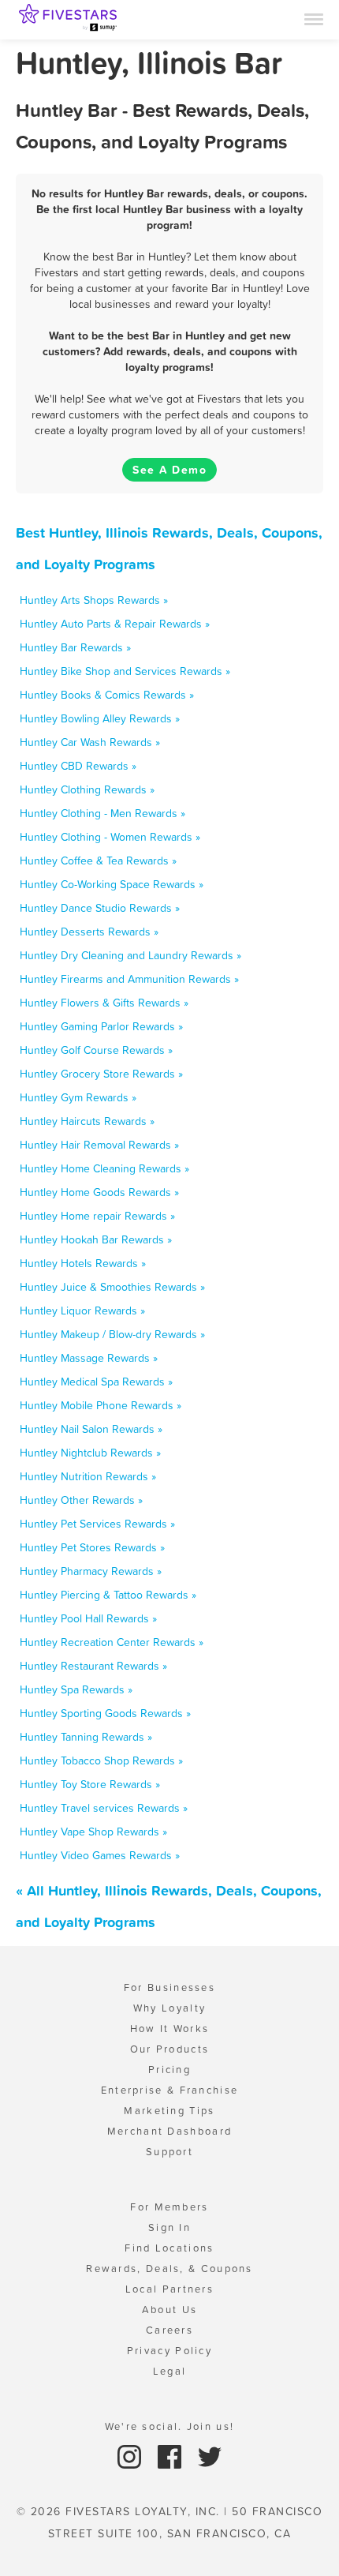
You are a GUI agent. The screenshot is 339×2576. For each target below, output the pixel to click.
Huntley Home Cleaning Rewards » (104, 1168)
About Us (169, 2310)
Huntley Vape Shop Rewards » (93, 1832)
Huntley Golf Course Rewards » (96, 1050)
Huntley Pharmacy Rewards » (91, 1571)
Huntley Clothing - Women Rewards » (110, 837)
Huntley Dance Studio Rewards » (100, 908)
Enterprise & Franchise (170, 2090)
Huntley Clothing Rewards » (87, 789)
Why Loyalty (169, 2008)
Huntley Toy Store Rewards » (90, 1784)
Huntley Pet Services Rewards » (97, 1524)
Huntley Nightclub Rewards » (90, 1453)
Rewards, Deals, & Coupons (169, 2269)
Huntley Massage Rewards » (89, 1358)
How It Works (170, 2029)
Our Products (170, 2049)
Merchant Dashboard (169, 2131)
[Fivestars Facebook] (171, 2456)
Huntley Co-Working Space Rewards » (112, 884)
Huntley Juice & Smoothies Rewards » (112, 1287)
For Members (169, 2207)
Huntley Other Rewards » (81, 1500)
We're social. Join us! (170, 2426)
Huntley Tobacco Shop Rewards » (101, 1760)
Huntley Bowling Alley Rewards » (100, 718)
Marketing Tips (169, 2111)
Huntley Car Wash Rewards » (90, 742)
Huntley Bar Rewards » (75, 647)
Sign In (169, 2227)
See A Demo (169, 470)
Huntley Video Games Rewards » (100, 1855)
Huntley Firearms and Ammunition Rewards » (129, 979)
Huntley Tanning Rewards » (86, 1737)
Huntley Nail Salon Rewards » (91, 1429)
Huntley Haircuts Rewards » (87, 1121)
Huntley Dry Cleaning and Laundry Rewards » (130, 955)
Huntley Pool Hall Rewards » (88, 1618)
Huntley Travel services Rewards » (104, 1808)
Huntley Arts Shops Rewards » (94, 600)
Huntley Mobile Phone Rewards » (101, 1405)
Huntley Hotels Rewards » (83, 1263)
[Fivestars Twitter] (210, 2456)
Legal (170, 2371)
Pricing (169, 2070)
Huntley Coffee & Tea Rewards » (98, 861)
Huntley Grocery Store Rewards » (101, 1074)
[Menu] (314, 18)
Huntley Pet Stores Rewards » (92, 1547)
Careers (169, 2330)
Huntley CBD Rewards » (78, 766)
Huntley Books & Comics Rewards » (107, 695)
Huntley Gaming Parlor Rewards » (101, 1026)
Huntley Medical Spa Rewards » (96, 1382)
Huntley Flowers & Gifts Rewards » (104, 1003)
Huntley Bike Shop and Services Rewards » (125, 671)
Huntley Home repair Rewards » (97, 1216)
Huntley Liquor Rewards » (82, 1310)
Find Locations (169, 2248)
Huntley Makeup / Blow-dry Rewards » (112, 1334)
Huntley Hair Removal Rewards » (99, 1145)
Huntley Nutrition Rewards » (88, 1476)
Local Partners (169, 2289)
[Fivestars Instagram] (131, 2456)
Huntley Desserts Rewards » (89, 932)
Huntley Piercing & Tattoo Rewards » (108, 1595)
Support (169, 2152)
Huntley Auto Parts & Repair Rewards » (115, 624)
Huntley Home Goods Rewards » (99, 1192)
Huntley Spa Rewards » (76, 1689)
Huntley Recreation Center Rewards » (112, 1642)
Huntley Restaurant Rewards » (93, 1666)
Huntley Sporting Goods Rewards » (105, 1713)
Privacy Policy (169, 2351)
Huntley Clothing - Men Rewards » (102, 813)
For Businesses (169, 1987)
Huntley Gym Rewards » (78, 1097)
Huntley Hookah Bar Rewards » (96, 1239)
